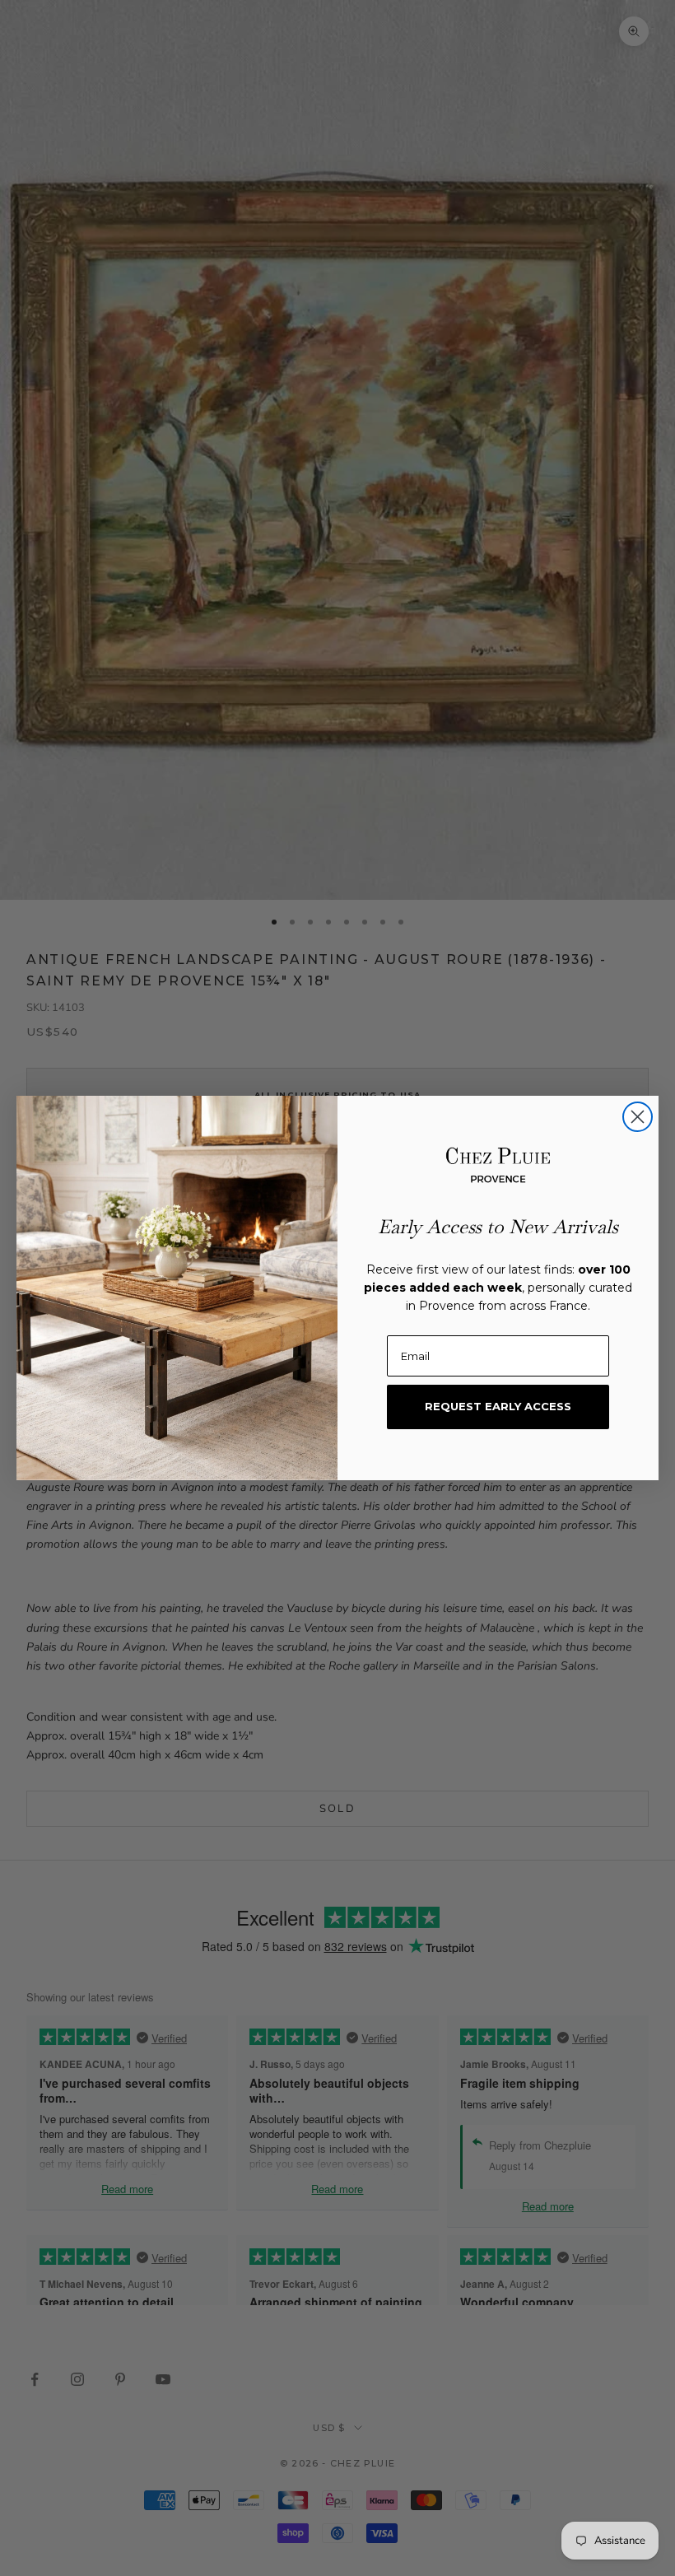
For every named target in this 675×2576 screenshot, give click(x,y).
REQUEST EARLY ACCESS (498, 1406)
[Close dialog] (638, 1117)
